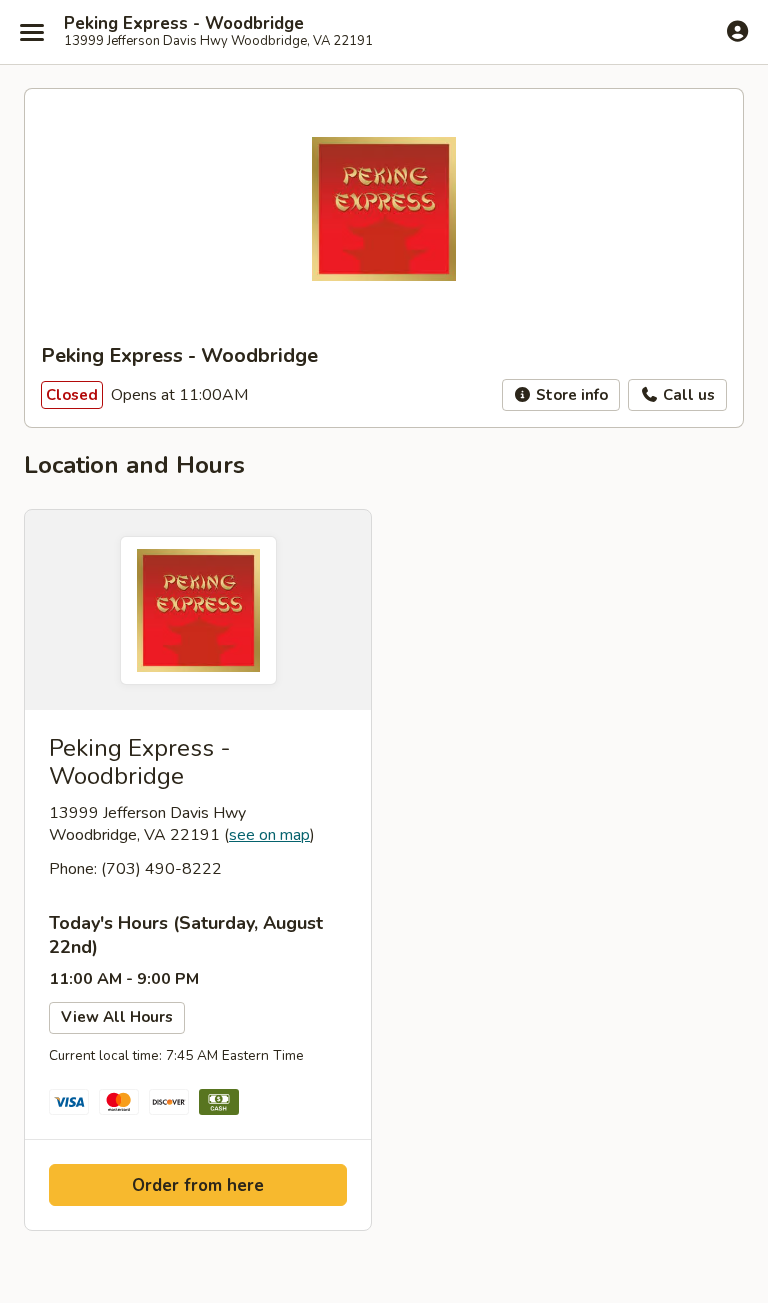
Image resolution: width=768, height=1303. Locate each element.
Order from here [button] (198, 1185)
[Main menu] (32, 32)
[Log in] (737, 31)
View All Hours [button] (117, 1017)
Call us (687, 395)
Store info (570, 395)
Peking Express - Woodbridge (184, 24)
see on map (269, 835)
